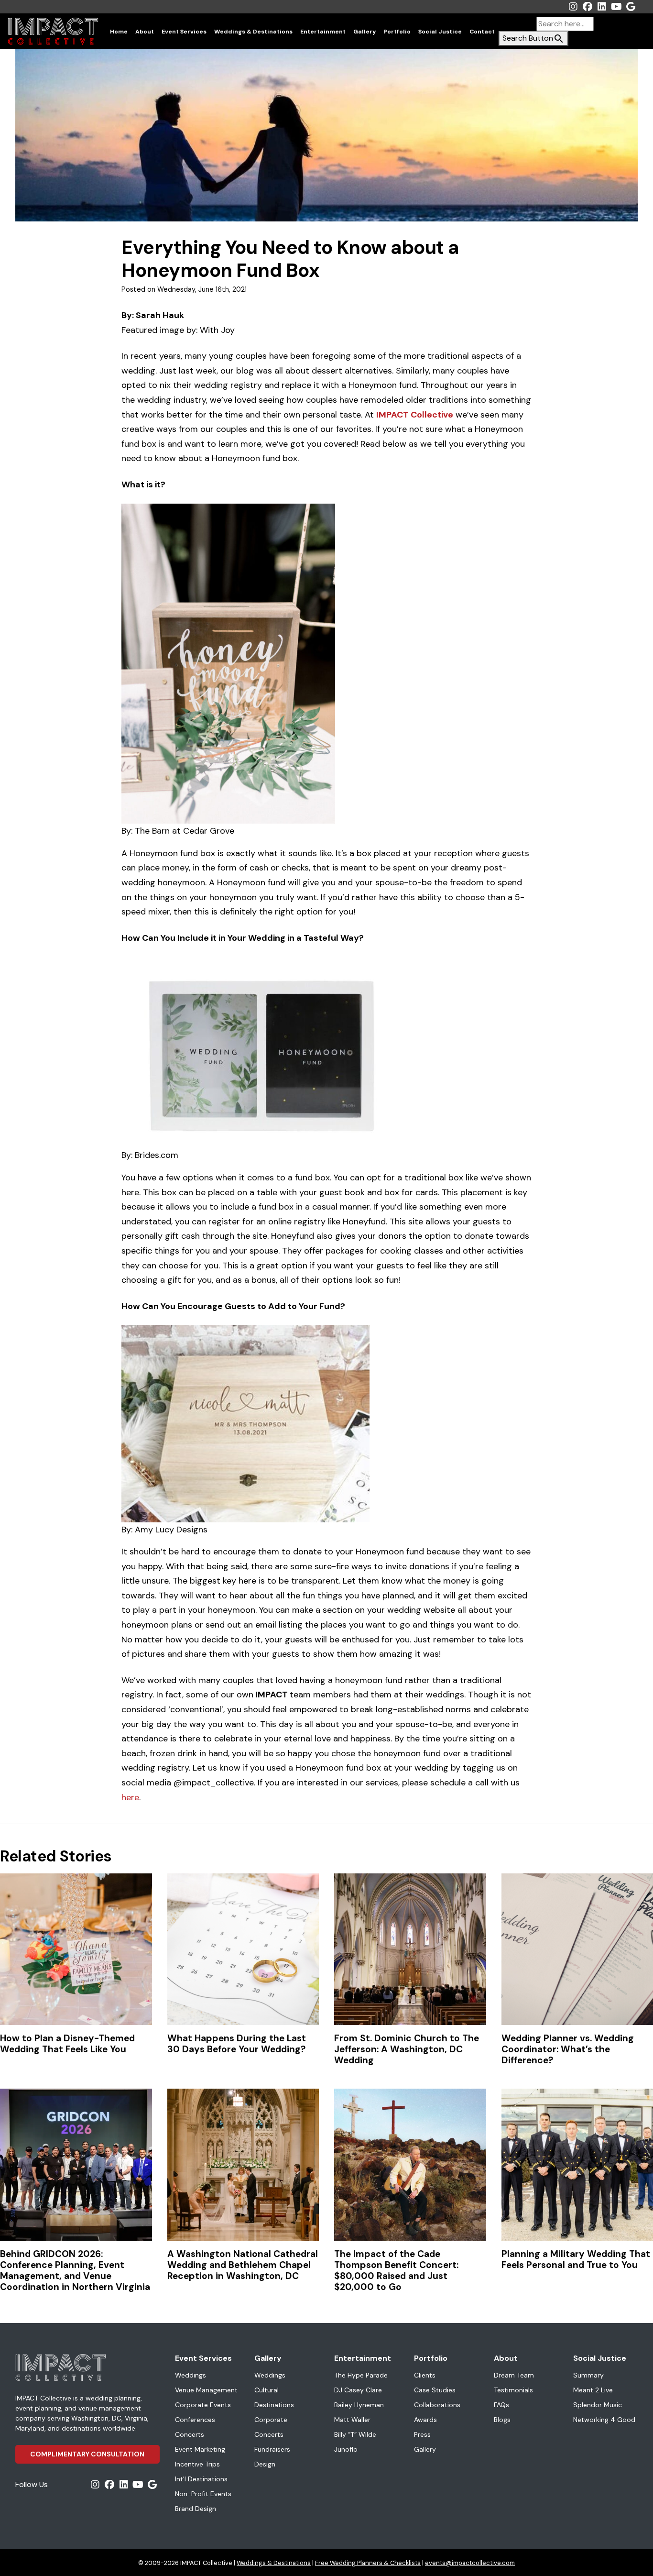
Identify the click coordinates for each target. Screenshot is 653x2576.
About (145, 32)
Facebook (588, 7)
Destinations (274, 2405)
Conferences (195, 2420)
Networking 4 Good (604, 2420)
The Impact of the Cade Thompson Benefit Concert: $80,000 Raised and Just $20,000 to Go (396, 2270)
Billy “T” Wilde (355, 2434)
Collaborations (437, 2405)
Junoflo (346, 2449)
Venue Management (206, 2390)
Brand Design (196, 2509)
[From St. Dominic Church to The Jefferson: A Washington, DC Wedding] (410, 1949)
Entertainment (323, 32)
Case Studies (435, 2390)
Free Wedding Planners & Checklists (368, 2563)
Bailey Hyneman (359, 2405)
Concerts (190, 2434)
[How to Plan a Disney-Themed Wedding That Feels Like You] (76, 1949)
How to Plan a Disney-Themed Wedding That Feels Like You (67, 2044)
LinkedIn (602, 7)
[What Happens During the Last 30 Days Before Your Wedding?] (243, 1949)
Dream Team (514, 2375)
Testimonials (513, 2390)
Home (119, 32)
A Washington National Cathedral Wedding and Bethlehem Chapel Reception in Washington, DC (243, 2265)
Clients (425, 2375)
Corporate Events (203, 2405)
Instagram (573, 7)
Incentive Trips (197, 2464)
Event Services (184, 32)
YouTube (616, 7)
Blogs (502, 2420)
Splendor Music (598, 2405)
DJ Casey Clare (358, 2390)
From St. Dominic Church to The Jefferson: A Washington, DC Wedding (407, 2049)
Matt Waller (352, 2420)
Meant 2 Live (593, 2390)
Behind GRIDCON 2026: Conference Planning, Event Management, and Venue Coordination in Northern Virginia (75, 2270)
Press (422, 2434)
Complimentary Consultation (87, 2454)
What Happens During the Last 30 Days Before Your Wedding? (237, 2044)
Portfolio (397, 32)
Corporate (271, 2420)
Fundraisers (272, 2449)
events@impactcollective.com (470, 2563)
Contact (482, 32)
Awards (425, 2420)
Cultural (267, 2390)
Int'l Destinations (201, 2479)
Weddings (190, 2375)
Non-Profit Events (203, 2494)
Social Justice (440, 32)
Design (265, 2464)
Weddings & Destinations (253, 32)
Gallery (365, 32)
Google (631, 7)
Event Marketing (200, 2449)
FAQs (501, 2405)
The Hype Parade (361, 2375)
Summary (588, 2375)
